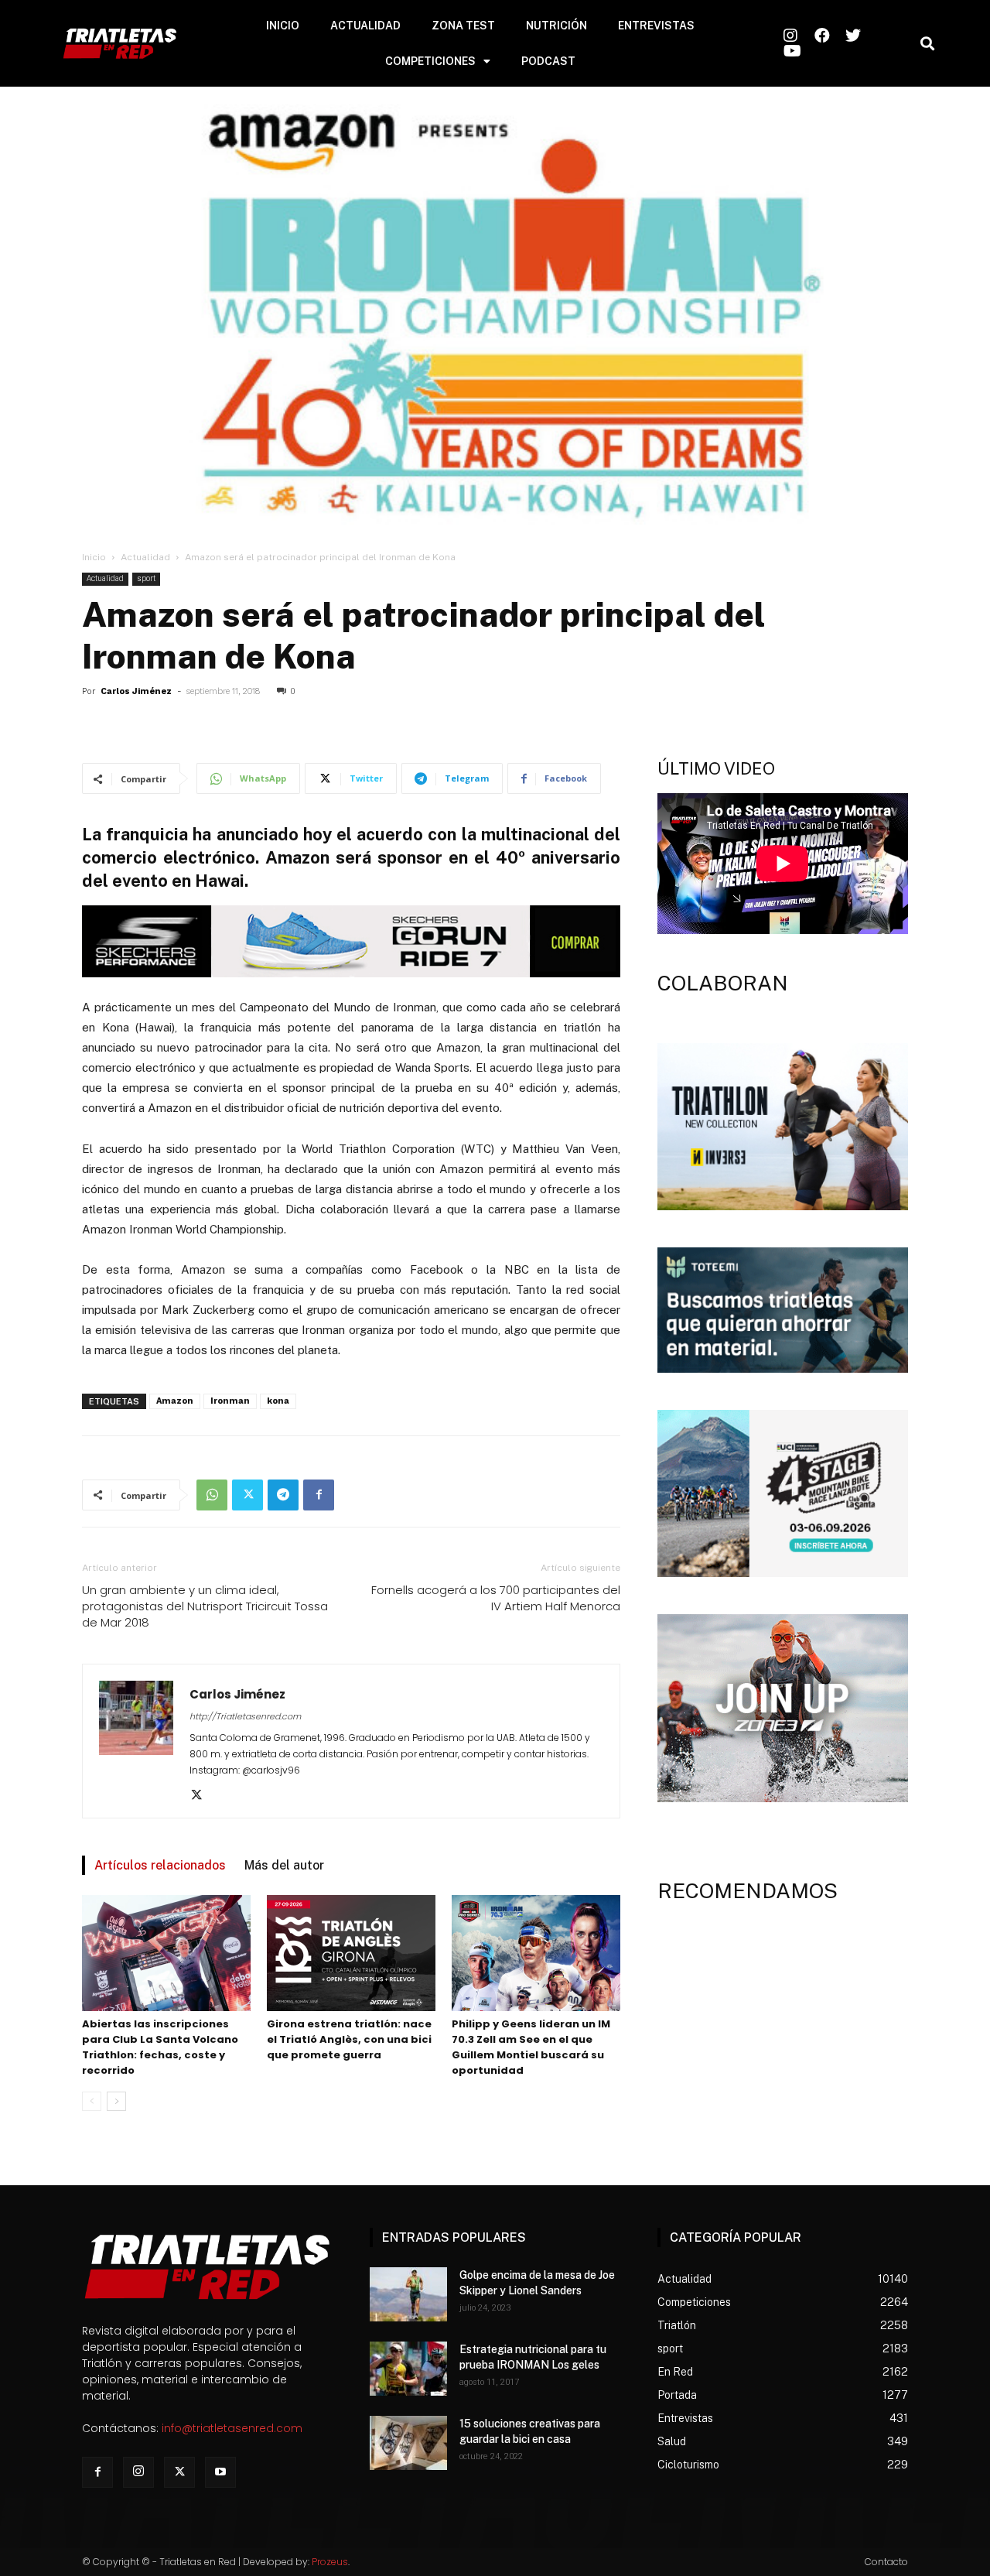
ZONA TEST (463, 26)
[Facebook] (319, 1495)
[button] (927, 44)
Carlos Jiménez (136, 691)
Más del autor (284, 1865)
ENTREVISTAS (656, 26)
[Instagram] (138, 2472)
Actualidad (145, 557)
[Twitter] (247, 1495)
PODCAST (548, 61)
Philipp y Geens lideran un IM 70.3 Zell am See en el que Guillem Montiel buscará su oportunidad (531, 2047)
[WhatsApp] (212, 1495)
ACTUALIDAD (365, 26)
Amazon (175, 1401)
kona (278, 1401)
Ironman (230, 1401)
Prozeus (330, 2562)
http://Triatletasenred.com (245, 1716)
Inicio (94, 557)
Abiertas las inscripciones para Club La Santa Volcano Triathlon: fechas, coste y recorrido (160, 2047)
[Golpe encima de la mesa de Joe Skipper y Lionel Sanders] (408, 2294)
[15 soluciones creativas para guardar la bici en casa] (408, 2443)
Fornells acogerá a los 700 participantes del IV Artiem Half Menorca (496, 1598)
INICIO (283, 26)
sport (146, 578)
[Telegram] (283, 1495)
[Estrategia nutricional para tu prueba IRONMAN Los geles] (408, 2369)
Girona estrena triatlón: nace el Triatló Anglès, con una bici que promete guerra (349, 2039)
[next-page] (116, 2101)
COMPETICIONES (430, 61)
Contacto (886, 2562)
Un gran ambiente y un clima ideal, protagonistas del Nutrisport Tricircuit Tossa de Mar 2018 (205, 1606)
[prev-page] (92, 2101)
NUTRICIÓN (556, 26)
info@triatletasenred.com (232, 2428)
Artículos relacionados (160, 1865)
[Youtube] (220, 2472)
